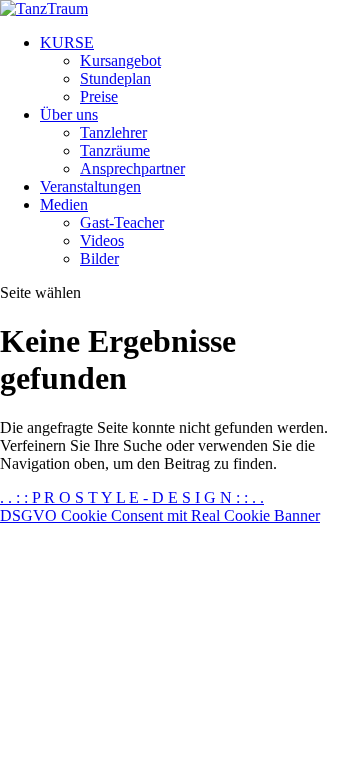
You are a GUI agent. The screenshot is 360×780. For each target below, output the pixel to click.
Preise (99, 96)
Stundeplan (115, 78)
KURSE (67, 42)
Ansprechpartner (132, 168)
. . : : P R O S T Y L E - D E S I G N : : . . (132, 497)
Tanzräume (115, 150)
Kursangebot (120, 60)
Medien (64, 204)
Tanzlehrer (113, 132)
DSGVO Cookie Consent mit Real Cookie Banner (160, 515)
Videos (102, 240)
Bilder (99, 258)
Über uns (69, 114)
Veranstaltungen (90, 186)
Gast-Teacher (122, 222)
